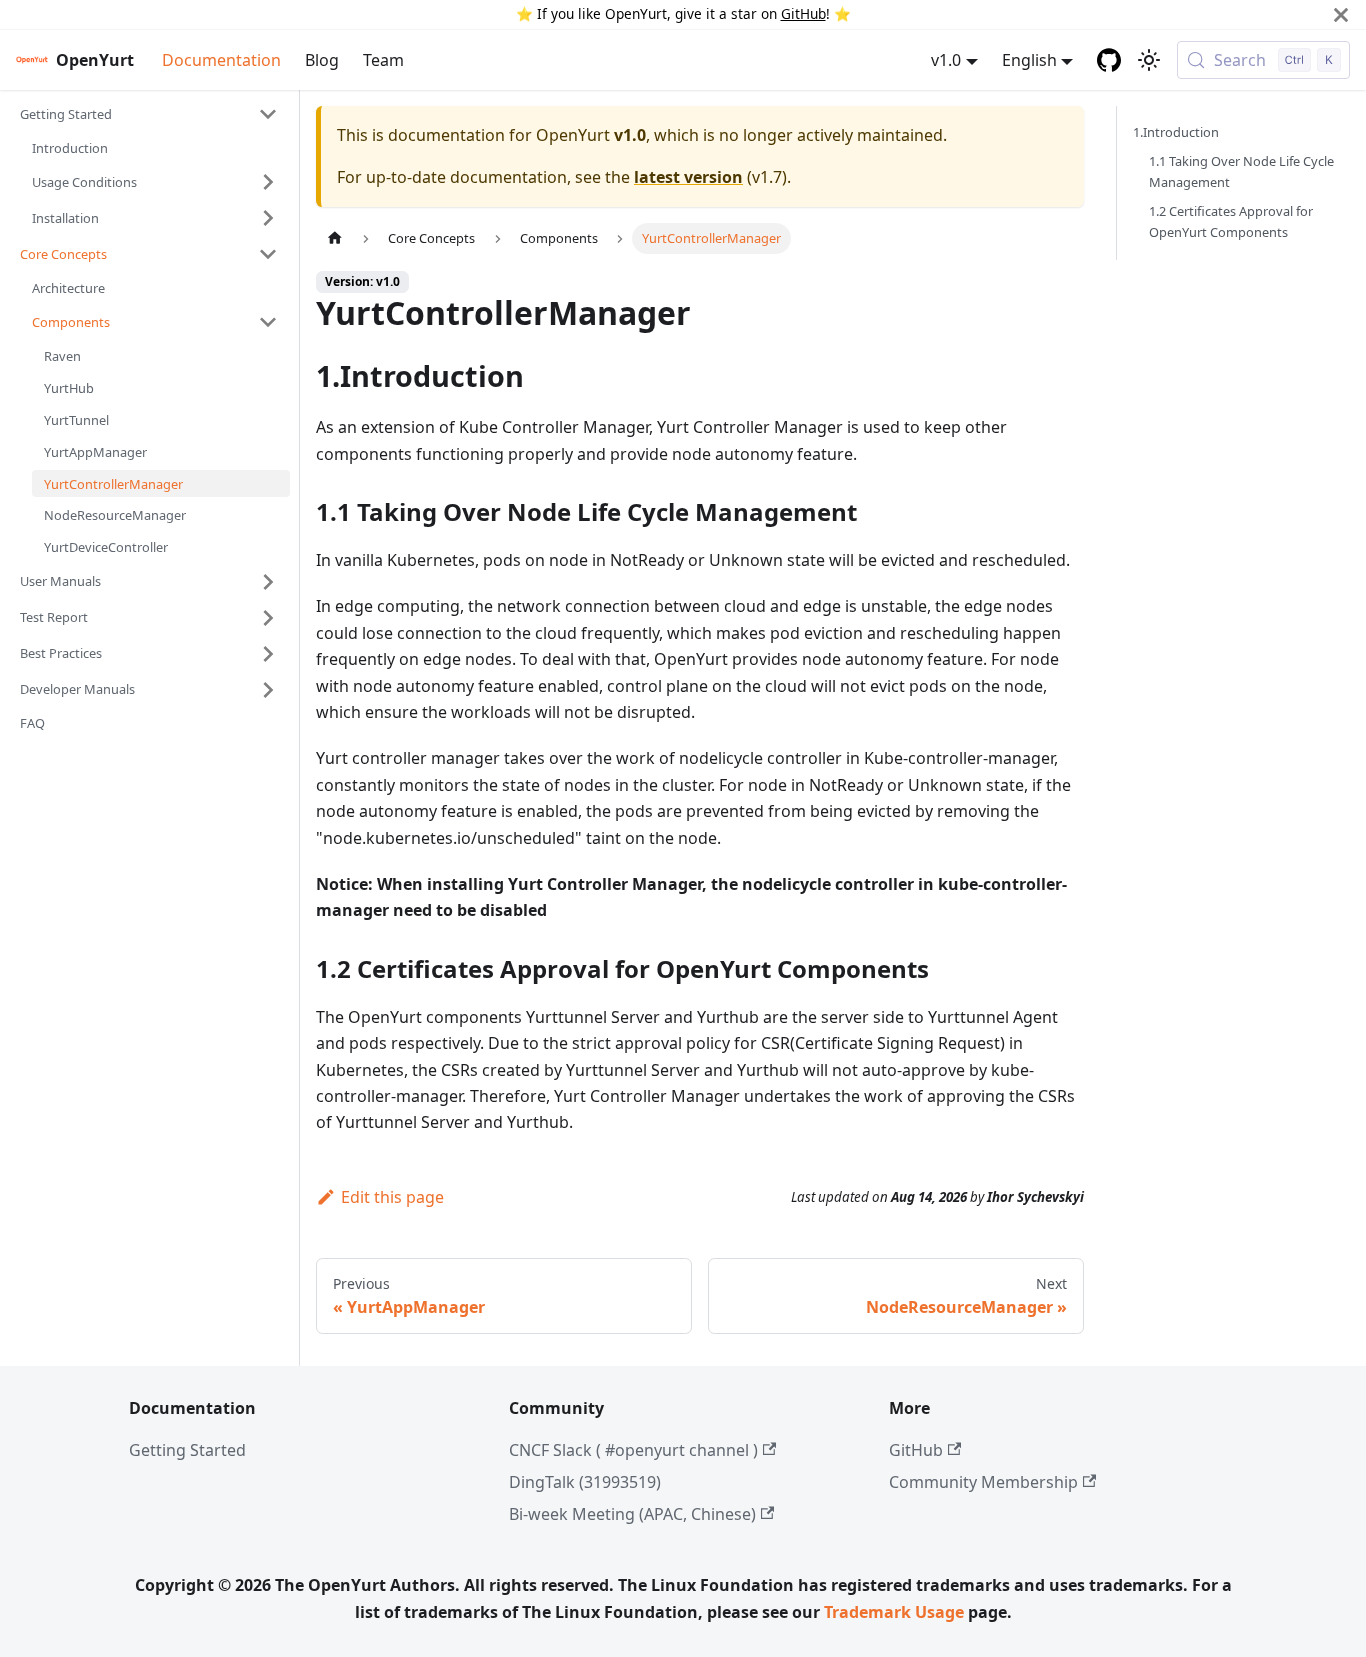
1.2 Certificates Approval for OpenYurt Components (1231, 221)
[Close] (1341, 14)
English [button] (1029, 60)
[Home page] (335, 238)
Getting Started (187, 1450)
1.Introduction (1176, 132)
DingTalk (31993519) (585, 1482)
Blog (322, 60)
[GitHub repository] (1109, 60)
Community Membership (983, 1482)
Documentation (221, 60)
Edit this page (392, 1197)
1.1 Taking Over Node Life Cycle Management (1241, 171)
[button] (149, 114)
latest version (688, 177)
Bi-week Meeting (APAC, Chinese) (632, 1514)
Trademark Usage (894, 1612)
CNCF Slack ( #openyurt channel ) (633, 1450)
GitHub (803, 13)
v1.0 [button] (946, 60)
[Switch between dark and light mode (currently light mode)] (1149, 60)
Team (383, 60)
